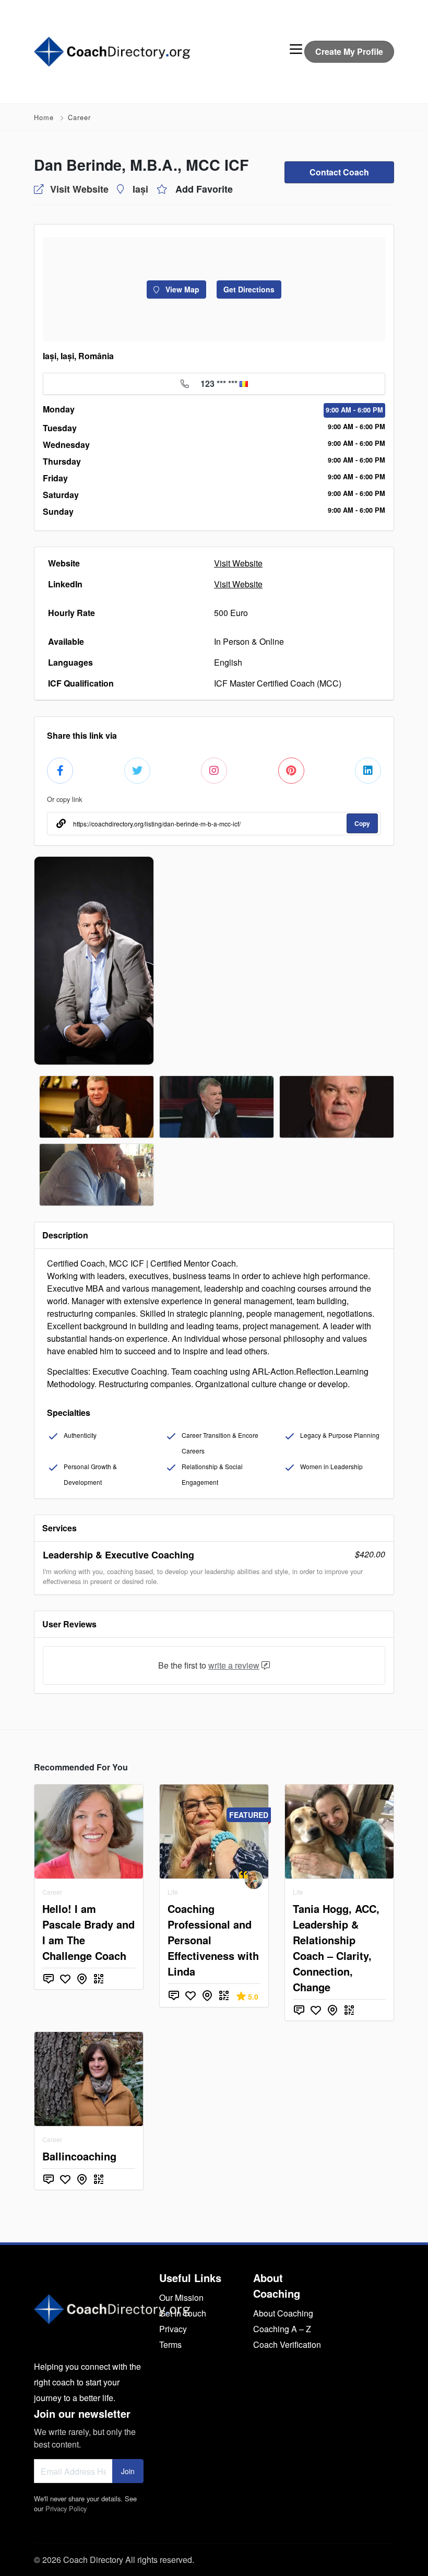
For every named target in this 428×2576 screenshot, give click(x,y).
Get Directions (249, 289)
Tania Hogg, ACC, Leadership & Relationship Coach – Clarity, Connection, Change (336, 1948)
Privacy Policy (66, 2508)
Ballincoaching (79, 2156)
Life (173, 1892)
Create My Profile (349, 51)
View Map (181, 289)
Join (128, 2471)
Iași (140, 189)
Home (44, 117)
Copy (362, 823)
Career (79, 117)
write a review (234, 1665)
